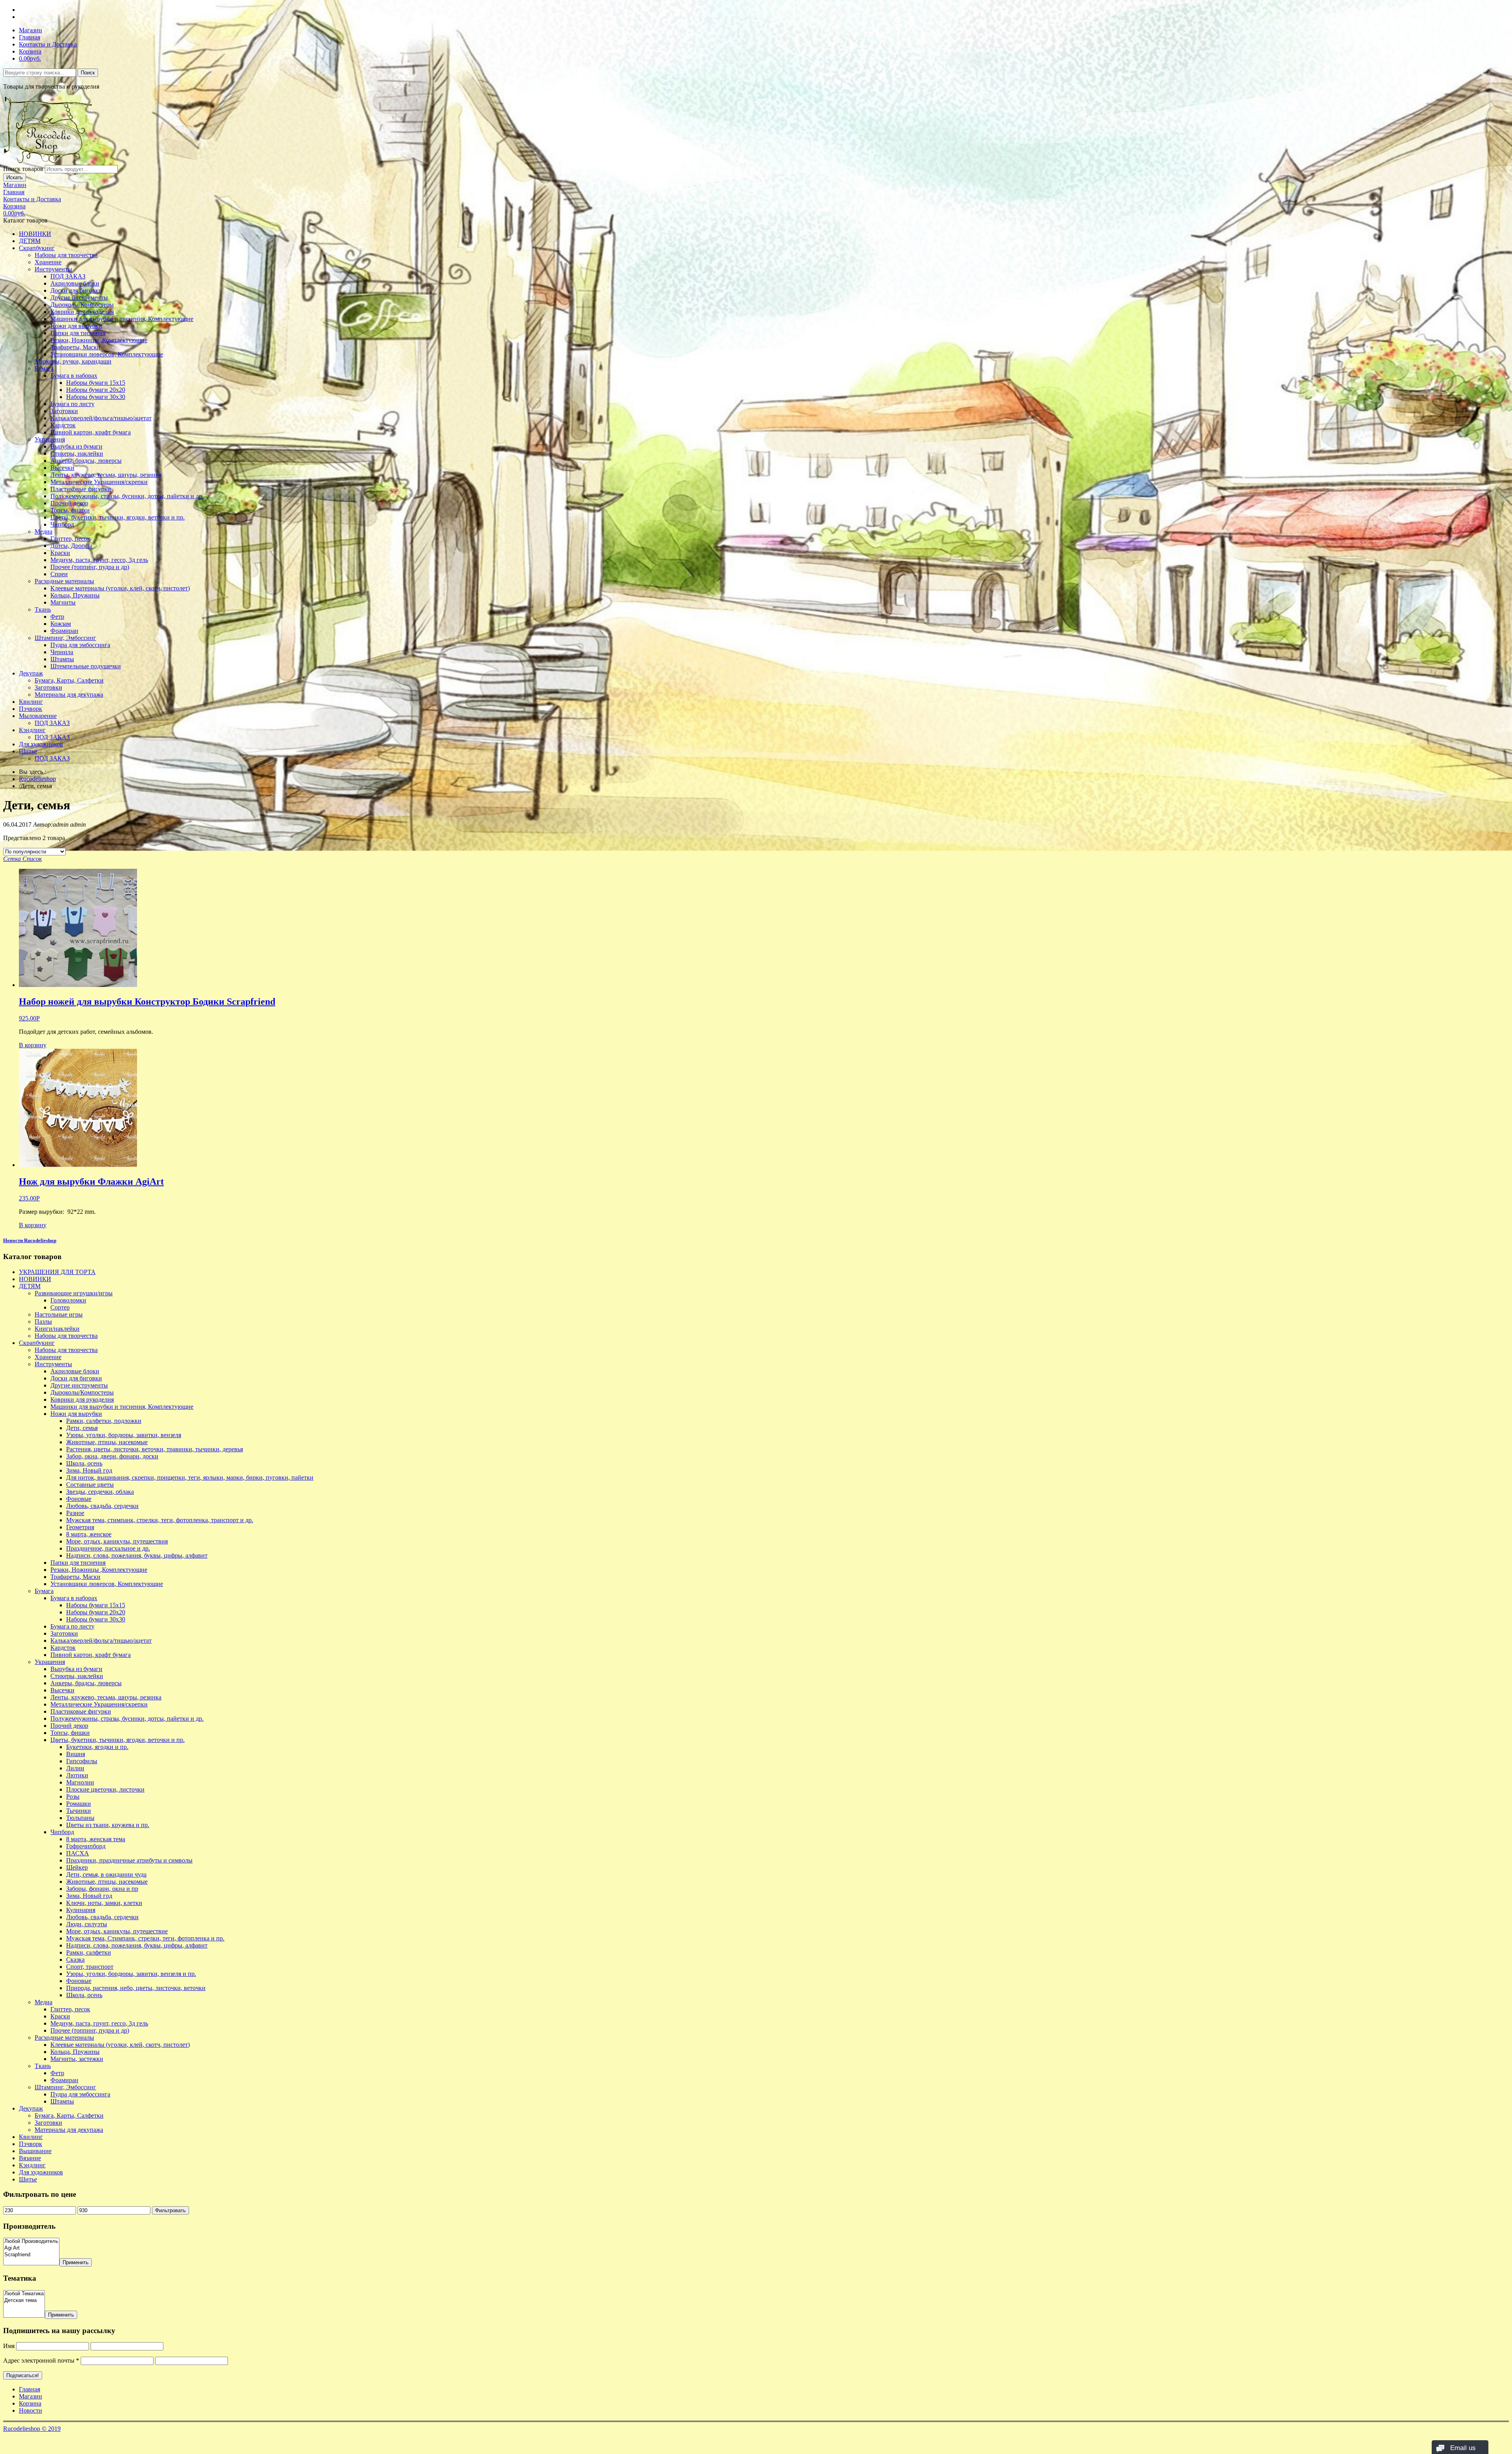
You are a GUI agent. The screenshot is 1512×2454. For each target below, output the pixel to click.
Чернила (62, 652)
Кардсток (63, 425)
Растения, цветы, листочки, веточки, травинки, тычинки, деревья (155, 1449)
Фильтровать (170, 2210)
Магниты (63, 602)
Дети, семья (82, 1428)
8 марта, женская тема (96, 1839)
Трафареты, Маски (75, 347)
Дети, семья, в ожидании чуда (106, 1874)
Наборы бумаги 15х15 (96, 383)
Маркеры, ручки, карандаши (73, 361)
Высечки (62, 468)
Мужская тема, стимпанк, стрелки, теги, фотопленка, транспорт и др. (160, 1520)
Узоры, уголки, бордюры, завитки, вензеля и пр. (131, 1974)
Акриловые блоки (75, 283)
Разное (75, 1513)
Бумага (44, 368)
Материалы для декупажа (69, 695)
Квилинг (31, 702)
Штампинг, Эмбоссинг (65, 638)
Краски (60, 553)
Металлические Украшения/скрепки (99, 482)
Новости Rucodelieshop (30, 1240)
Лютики (77, 1775)
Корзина (30, 51)
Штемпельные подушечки (86, 666)
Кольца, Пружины (75, 595)
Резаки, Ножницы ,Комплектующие (99, 340)
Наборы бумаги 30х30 (96, 397)
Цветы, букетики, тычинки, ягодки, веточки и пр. (118, 517)
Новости (31, 2410)
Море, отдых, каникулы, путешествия (117, 1541)
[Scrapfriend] (31, 2255)
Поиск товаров (23, 169)
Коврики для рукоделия (82, 312)
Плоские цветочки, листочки (105, 1789)
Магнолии (80, 1782)
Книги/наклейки (57, 1329)
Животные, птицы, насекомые (107, 1442)
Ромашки (79, 1804)
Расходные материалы (64, 581)
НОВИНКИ (35, 234)
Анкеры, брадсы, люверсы (86, 461)
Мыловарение (38, 716)
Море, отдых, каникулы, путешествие (117, 1931)
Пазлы (43, 1322)
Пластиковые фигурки (81, 489)
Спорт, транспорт (90, 1967)
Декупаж (31, 673)
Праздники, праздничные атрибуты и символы (129, 1860)
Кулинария (81, 1910)
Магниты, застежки (77, 2059)
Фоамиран (64, 631)
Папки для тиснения (78, 333)
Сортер (60, 1307)
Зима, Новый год (89, 1470)
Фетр (57, 617)
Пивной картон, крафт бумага (91, 432)
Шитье (28, 751)
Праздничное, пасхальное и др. (108, 1548)
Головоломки (68, 1300)
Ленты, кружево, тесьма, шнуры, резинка (106, 475)
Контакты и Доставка (48, 44)
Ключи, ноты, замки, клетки (104, 1903)
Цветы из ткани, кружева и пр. (108, 1825)
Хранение (48, 262)
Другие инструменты (79, 298)
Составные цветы (90, 1485)
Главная (30, 37)
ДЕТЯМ (30, 241)
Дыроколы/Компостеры (82, 305)
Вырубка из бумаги (76, 446)
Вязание (30, 2158)
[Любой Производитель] (31, 2242)
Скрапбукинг (37, 248)
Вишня (76, 1754)
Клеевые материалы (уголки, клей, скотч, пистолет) (120, 588)
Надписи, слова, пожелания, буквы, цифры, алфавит (137, 1555)
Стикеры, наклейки (77, 454)
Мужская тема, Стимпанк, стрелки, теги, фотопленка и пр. (145, 1938)
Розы (73, 1796)
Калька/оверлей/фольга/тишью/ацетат (101, 418)
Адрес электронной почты (41, 2360)
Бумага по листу (72, 404)
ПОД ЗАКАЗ (68, 276)
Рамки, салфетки (89, 1952)
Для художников (41, 744)
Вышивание (35, 2151)
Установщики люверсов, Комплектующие (107, 354)
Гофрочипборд (86, 1846)
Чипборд (62, 524)
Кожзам (61, 624)
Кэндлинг (32, 730)
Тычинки (79, 1811)
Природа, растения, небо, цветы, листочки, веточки (136, 1988)
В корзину (33, 1045)
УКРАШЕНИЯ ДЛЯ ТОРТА (57, 1272)
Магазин (31, 30)
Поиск (88, 73)
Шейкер (77, 1867)
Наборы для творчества (66, 255)
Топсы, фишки (70, 510)
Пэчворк (31, 709)
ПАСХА (78, 1853)
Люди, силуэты (87, 1924)
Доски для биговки (76, 290)
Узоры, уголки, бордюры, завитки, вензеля (124, 1435)
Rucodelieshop (37, 779)
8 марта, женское (89, 1534)
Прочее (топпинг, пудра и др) (90, 567)
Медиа (44, 531)
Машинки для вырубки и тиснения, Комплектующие (122, 319)
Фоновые (79, 1499)
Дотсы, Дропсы (71, 546)
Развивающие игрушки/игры (74, 1293)
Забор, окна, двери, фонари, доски (112, 1456)
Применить (76, 2262)
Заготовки (64, 411)
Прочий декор (69, 503)
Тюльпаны (80, 1818)
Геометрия (80, 1527)
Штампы (62, 659)
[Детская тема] (24, 2301)
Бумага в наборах (74, 376)
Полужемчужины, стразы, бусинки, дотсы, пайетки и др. (127, 496)
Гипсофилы (82, 1761)
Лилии (75, 1768)
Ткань (43, 609)
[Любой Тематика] (24, 2294)
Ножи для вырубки (76, 326)
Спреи (59, 574)
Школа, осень (84, 1463)
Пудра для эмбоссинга (80, 645)
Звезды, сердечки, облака (100, 1492)
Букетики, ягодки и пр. (97, 1747)
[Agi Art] (31, 2248)
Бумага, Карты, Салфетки (69, 680)
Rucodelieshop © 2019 (32, 2429)
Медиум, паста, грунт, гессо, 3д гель (99, 560)
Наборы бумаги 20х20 (96, 390)
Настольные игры (59, 1314)
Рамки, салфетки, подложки (104, 1421)
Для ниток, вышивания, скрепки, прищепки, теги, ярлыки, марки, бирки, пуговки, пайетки (190, 1477)
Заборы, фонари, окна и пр (102, 1889)
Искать (15, 177)
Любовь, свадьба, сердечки (102, 1506)
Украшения (50, 439)
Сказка (75, 1960)
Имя (9, 2346)
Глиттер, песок (70, 539)
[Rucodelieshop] (48, 161)
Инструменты (53, 269)
